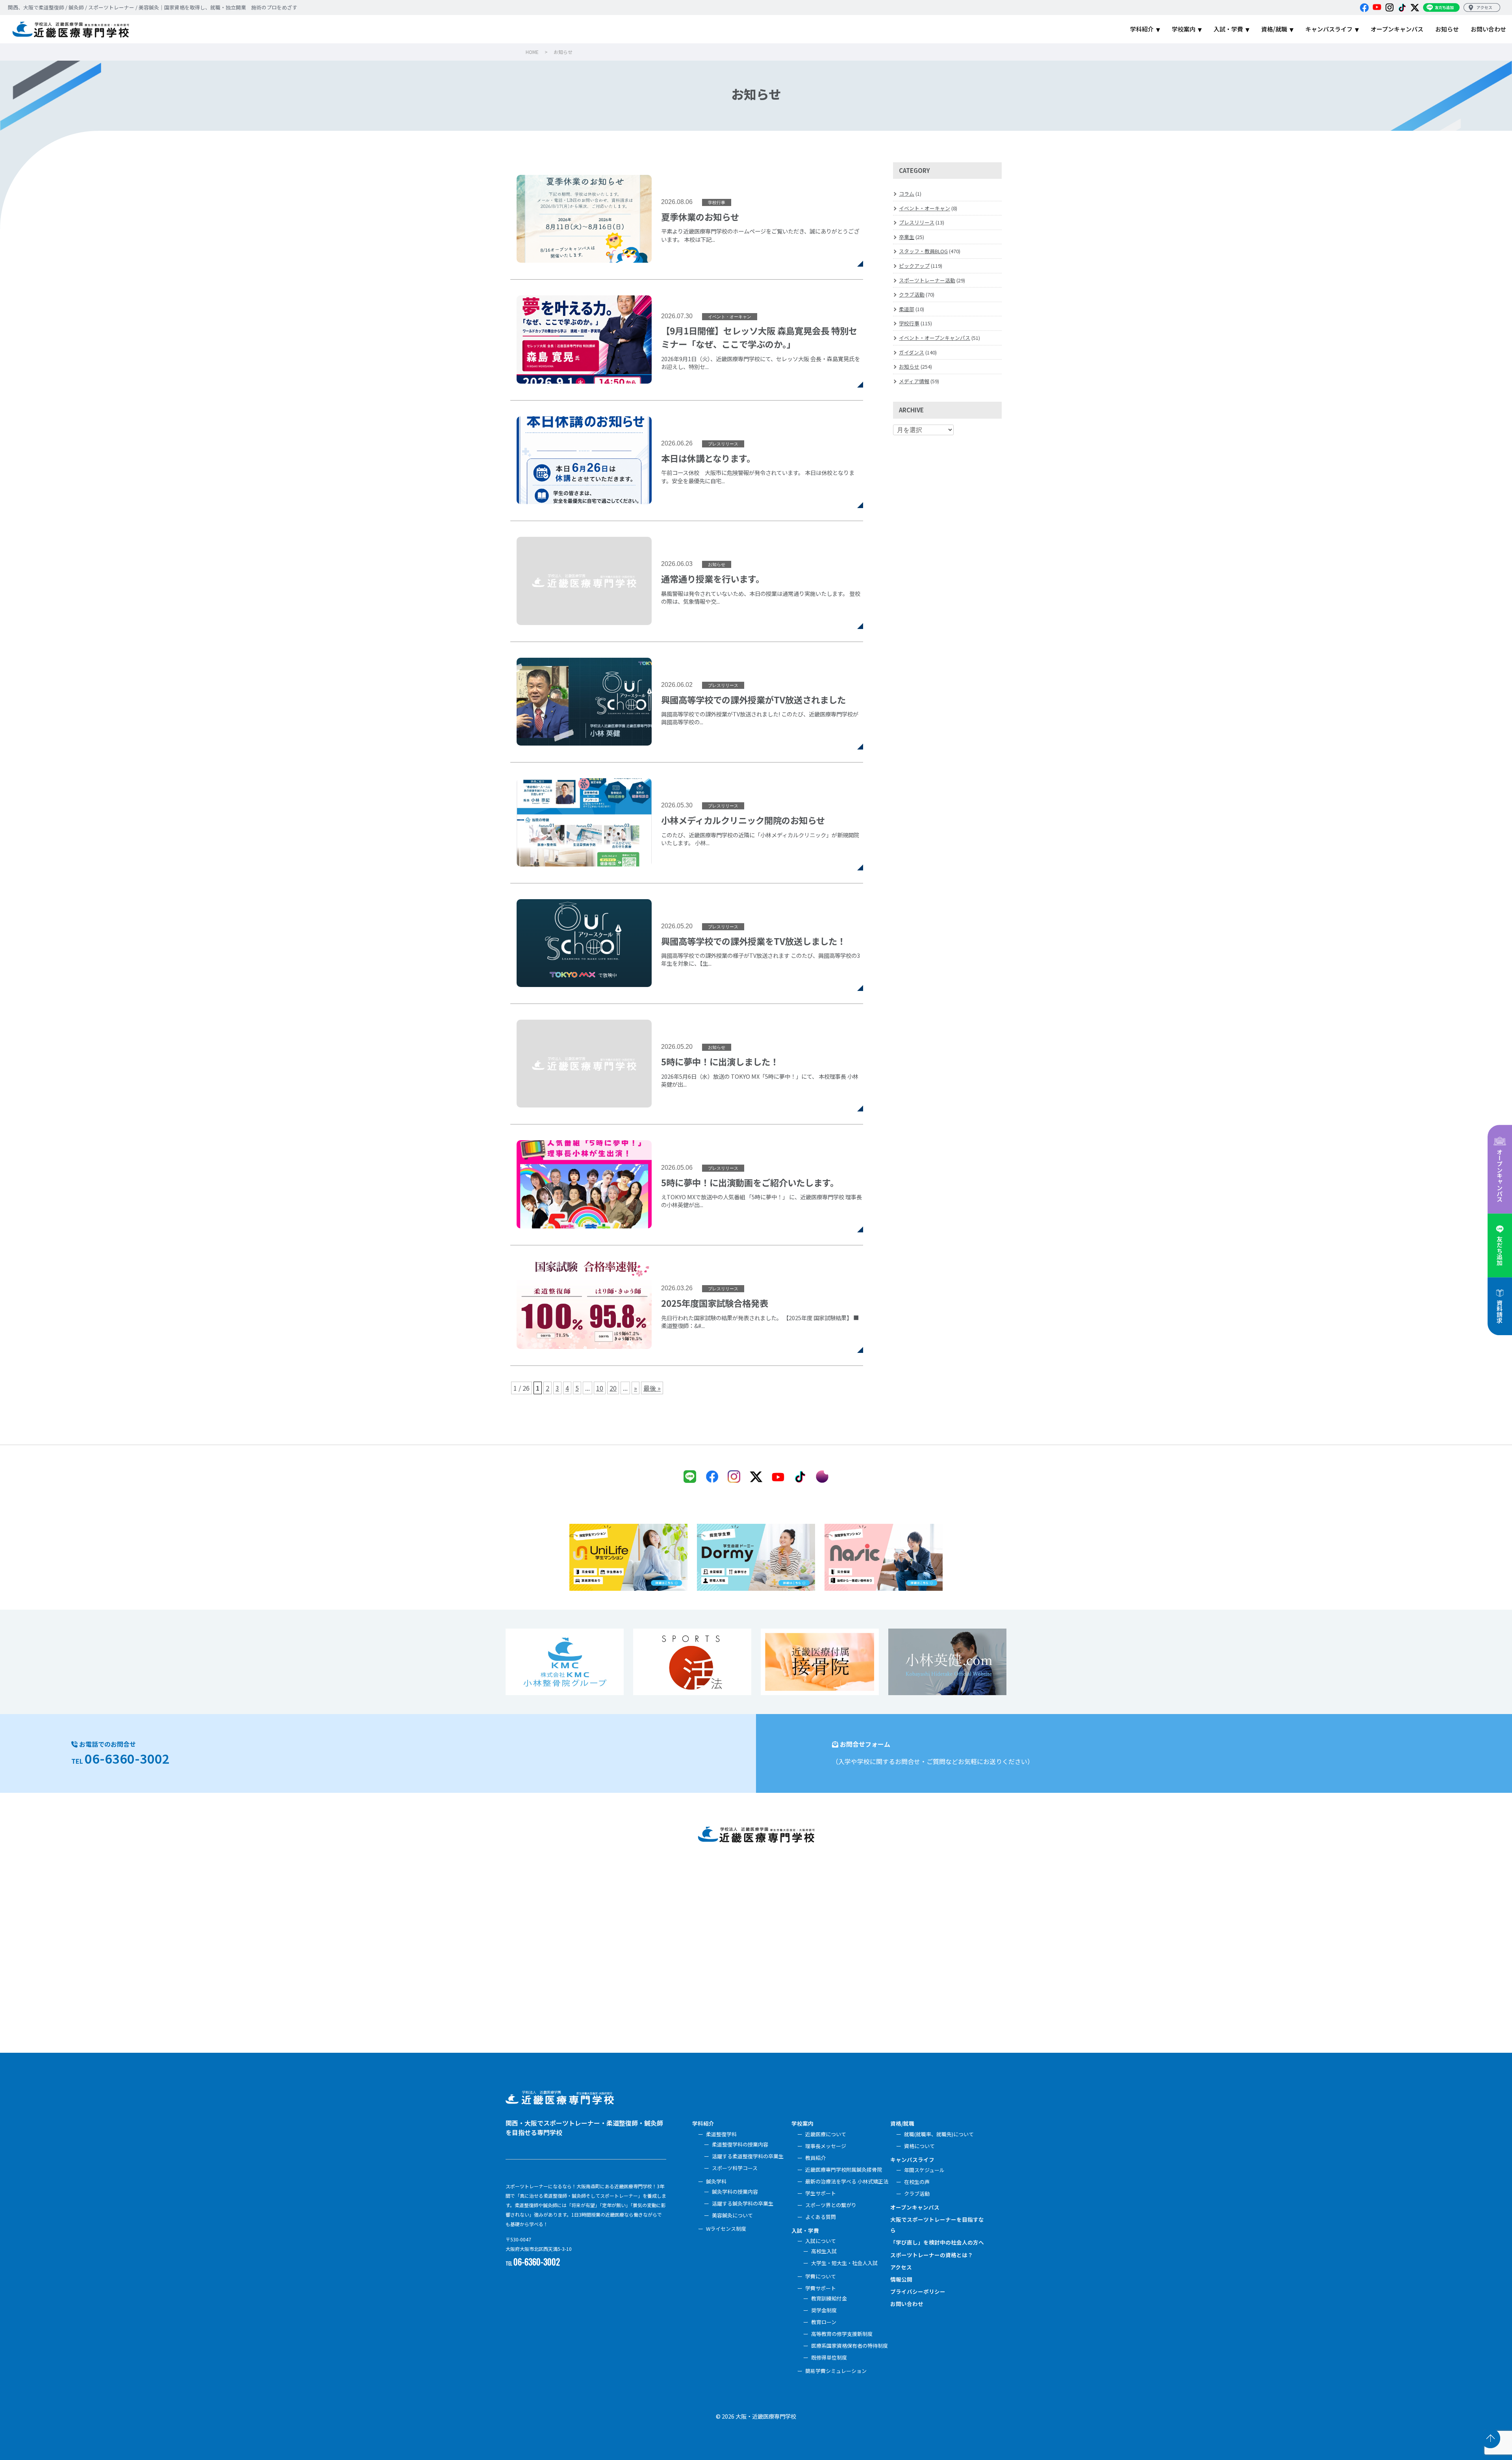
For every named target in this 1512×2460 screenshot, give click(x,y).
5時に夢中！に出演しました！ (687, 1064)
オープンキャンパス (1500, 1175)
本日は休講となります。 (687, 461)
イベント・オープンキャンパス (935, 338)
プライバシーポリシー (918, 2291)
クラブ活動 (912, 294)
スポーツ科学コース (735, 2168)
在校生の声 (917, 2182)
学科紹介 (703, 2123)
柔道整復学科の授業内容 (740, 2144)
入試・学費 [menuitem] (1228, 29)
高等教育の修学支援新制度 (842, 2334)
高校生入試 (824, 2251)
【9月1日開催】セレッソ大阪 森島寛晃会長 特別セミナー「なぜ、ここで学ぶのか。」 (687, 340)
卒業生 (907, 237)
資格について (919, 2146)
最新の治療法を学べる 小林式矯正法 (847, 2181)
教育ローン (824, 2322)
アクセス (901, 2267)
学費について (821, 2276)
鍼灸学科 (716, 2181)
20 (613, 1388)
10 (600, 1388)
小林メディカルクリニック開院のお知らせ (687, 823)
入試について (821, 2241)
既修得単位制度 (829, 2357)
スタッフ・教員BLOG (923, 251)
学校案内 (802, 2123)
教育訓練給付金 (829, 2298)
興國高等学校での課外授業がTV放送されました (687, 702)
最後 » (652, 1388)
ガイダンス (912, 352)
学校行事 (909, 323)
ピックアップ (914, 266)
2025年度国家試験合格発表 (687, 1305)
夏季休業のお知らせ (687, 227)
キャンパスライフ (912, 2159)
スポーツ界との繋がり (831, 2205)
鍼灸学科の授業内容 (735, 2192)
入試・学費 (805, 2230)
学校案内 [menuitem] (1184, 29)
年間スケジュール (924, 2170)
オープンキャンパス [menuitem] (1397, 29)
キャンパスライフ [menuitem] (1329, 29)
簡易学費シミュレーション (836, 2371)
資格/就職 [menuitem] (1274, 29)
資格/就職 (902, 2123)
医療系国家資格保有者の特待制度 (850, 2346)
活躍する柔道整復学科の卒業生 (748, 2156)
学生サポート (821, 2193)
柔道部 (907, 309)
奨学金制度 (824, 2310)
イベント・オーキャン (925, 208)
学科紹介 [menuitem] (1142, 29)
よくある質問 (821, 2217)
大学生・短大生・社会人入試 (844, 2263)
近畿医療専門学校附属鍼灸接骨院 (844, 2170)
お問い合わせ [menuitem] (1488, 29)
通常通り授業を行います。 (687, 581)
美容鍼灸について (732, 2215)
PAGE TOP (1490, 2438)
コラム (907, 194)
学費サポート (821, 2288)
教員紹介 (815, 2158)
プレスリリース (917, 222)
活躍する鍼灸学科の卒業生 (743, 2203)
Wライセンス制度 (726, 2229)
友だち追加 (1500, 1251)
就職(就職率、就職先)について (939, 2134)
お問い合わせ (907, 2304)
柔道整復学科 (721, 2134)
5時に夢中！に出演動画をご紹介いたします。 (687, 1185)
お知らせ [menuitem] (1447, 29)
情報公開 (901, 2279)
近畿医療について (826, 2134)
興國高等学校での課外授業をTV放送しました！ (687, 943)
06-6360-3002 (127, 1758)
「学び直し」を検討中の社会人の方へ (937, 2242)
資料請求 (1500, 1312)
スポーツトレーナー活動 (927, 280)
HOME (532, 52)
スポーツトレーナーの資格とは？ (932, 2255)
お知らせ (909, 366)
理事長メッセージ (826, 2146)
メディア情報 (914, 381)
